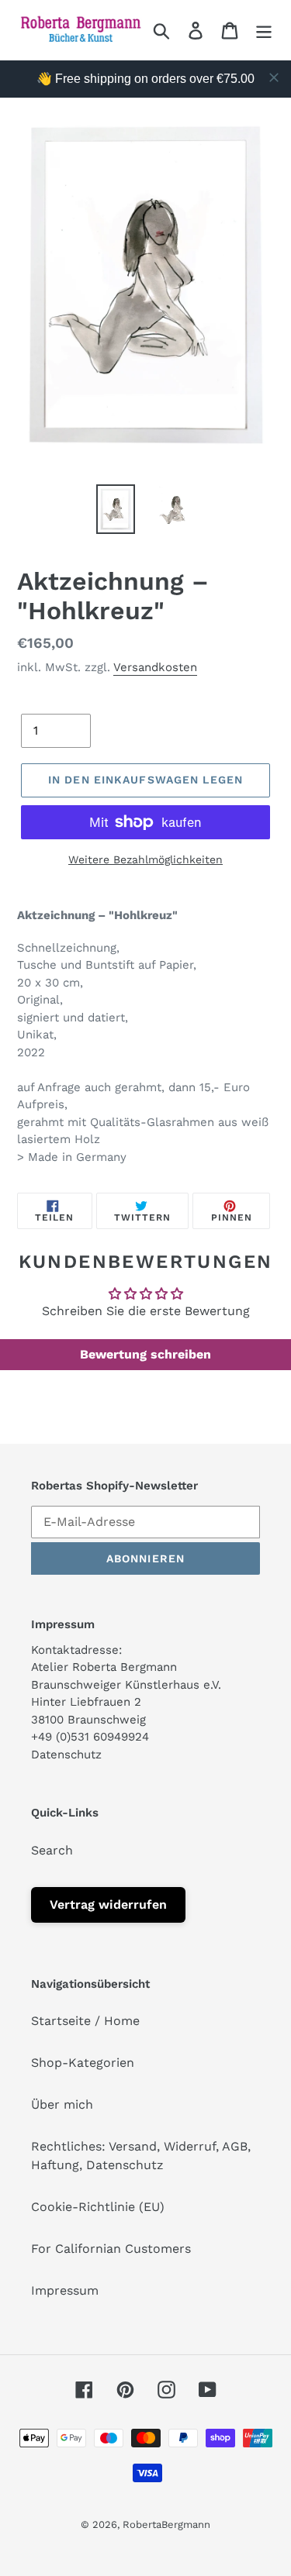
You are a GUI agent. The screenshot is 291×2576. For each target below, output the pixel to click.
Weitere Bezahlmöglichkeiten (145, 859)
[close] (274, 77)
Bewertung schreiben (145, 1354)
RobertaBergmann (166, 2524)
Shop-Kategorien (83, 2063)
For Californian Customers (111, 2249)
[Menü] (264, 30)
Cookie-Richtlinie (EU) (98, 2207)
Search (52, 1850)
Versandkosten (155, 667)
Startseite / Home (85, 2021)
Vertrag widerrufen (108, 1904)
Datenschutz (66, 1755)
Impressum (65, 2290)
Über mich (62, 2104)
